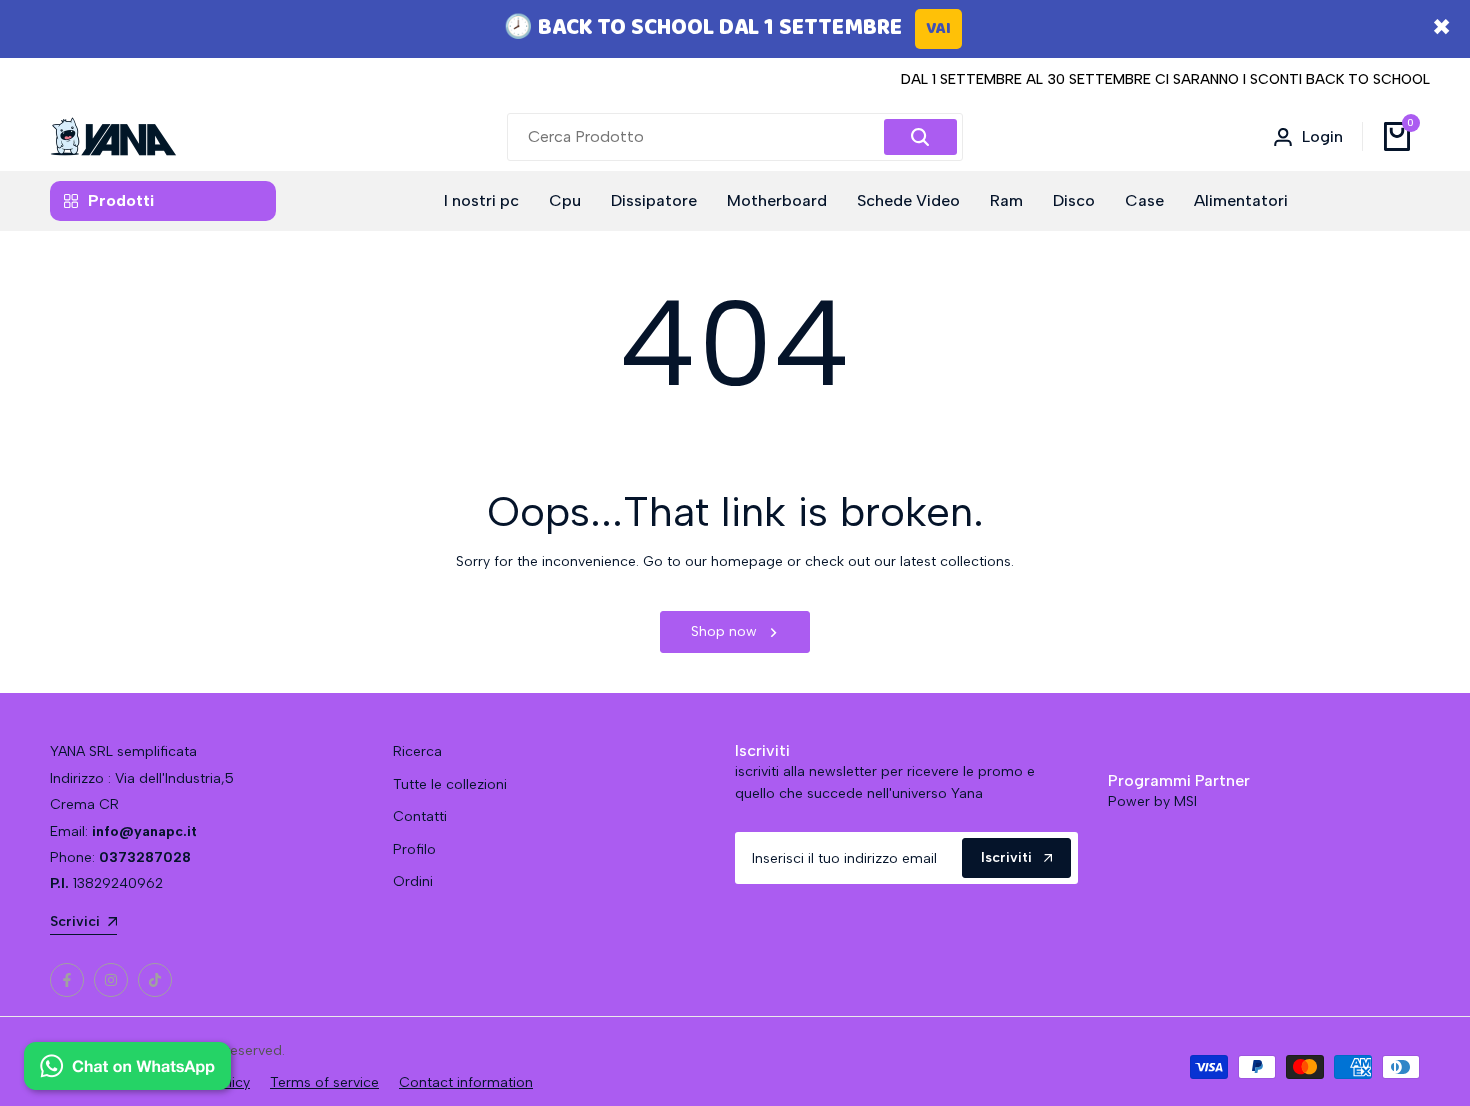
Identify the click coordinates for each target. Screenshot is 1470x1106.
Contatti (420, 816)
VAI (938, 28)
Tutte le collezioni (450, 784)
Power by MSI (1152, 801)
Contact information (466, 1082)
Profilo (414, 849)
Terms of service (324, 1082)
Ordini (413, 881)
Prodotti (121, 200)
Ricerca (417, 751)
